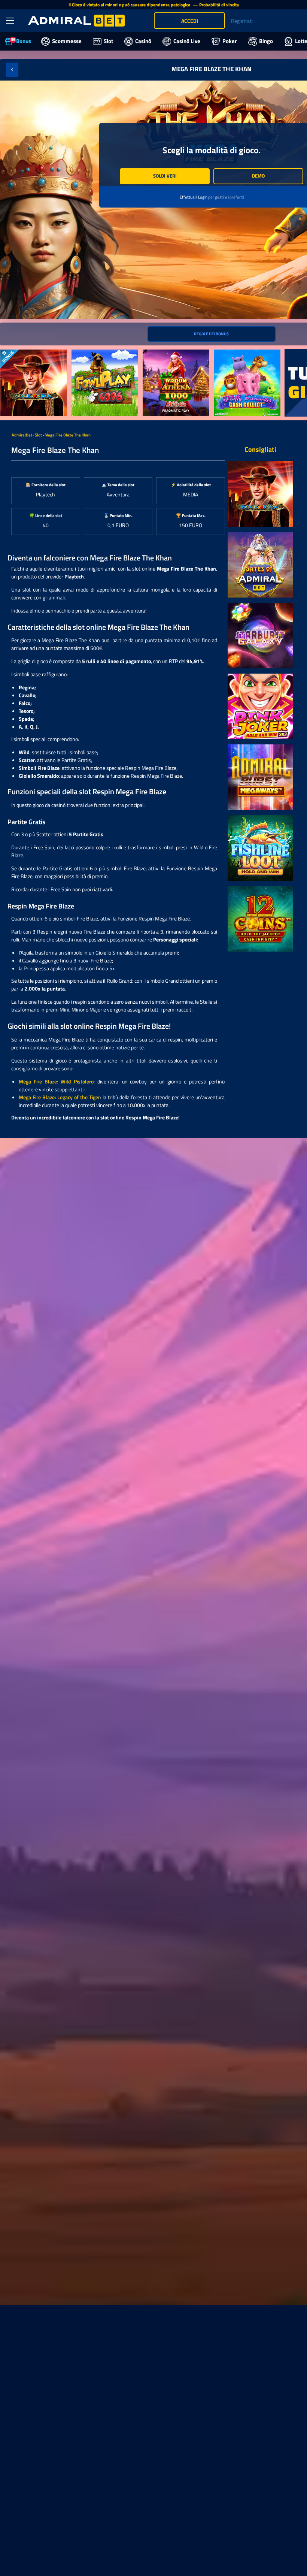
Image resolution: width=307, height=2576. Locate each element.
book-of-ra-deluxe (20, 353)
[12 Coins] (260, 919)
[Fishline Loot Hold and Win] (260, 848)
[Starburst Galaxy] (260, 636)
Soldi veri (165, 176)
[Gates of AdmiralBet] (260, 565)
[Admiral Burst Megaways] (260, 777)
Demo (258, 176)
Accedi (190, 21)
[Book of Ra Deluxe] (260, 494)
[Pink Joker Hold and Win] (260, 706)
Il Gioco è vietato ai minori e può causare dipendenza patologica (130, 5)
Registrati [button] (242, 21)
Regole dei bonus (211, 334)
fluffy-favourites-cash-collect (247, 353)
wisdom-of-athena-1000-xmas (172, 357)
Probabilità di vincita (219, 5)
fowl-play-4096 (89, 353)
